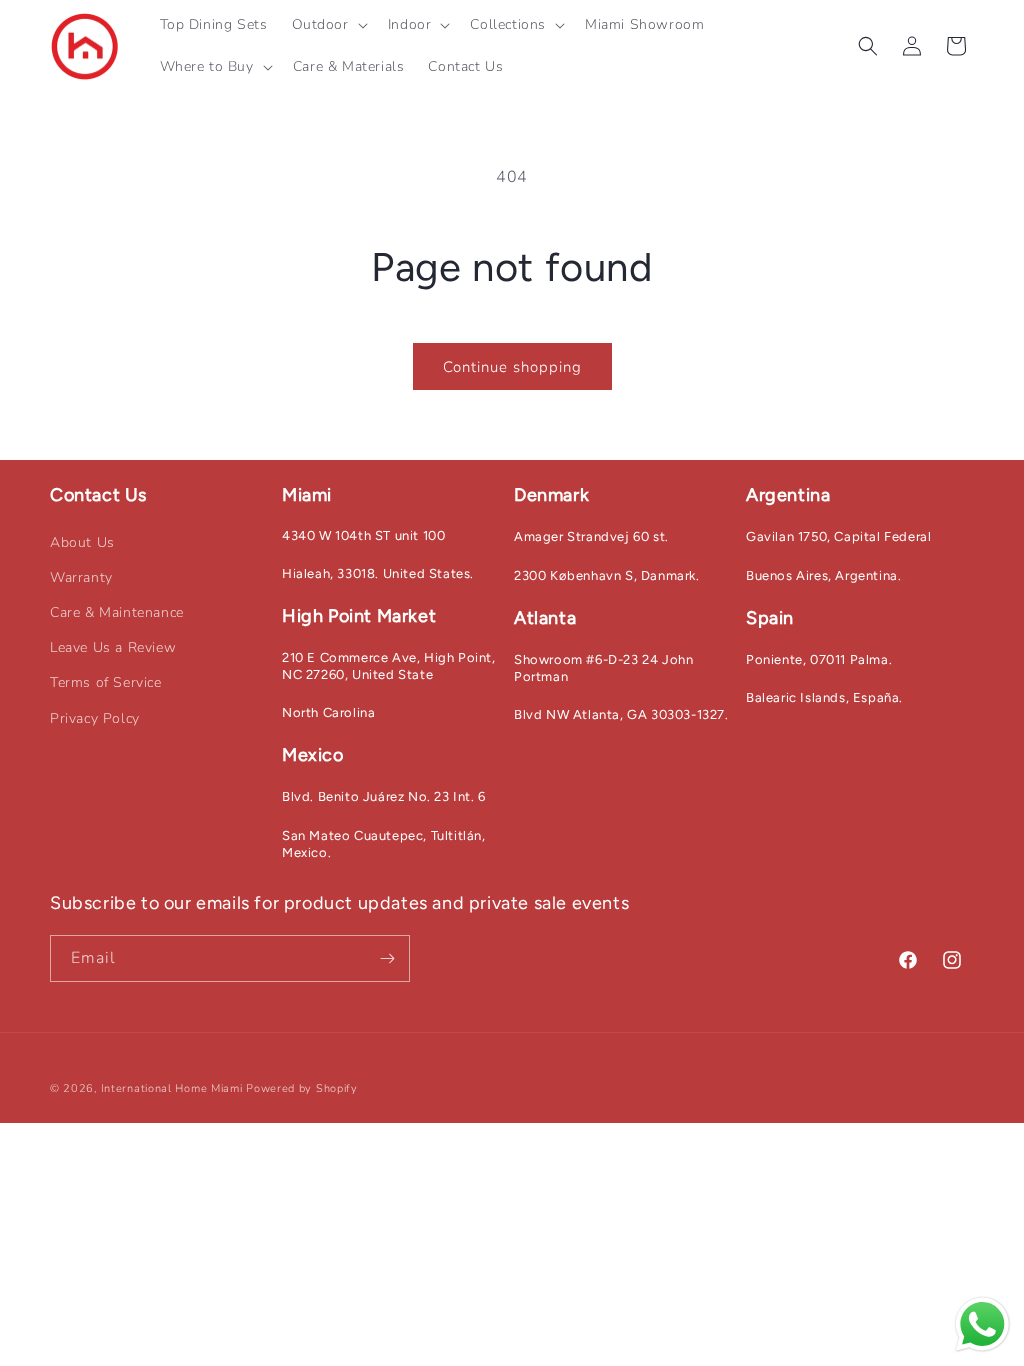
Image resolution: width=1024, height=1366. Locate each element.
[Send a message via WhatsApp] (982, 1324)
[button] (328, 25)
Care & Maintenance (117, 612)
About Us (82, 542)
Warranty (81, 577)
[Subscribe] (387, 958)
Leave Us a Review (113, 647)
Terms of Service (106, 682)
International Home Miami (172, 1088)
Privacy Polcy (95, 718)
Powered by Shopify (302, 1088)
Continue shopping (512, 367)
